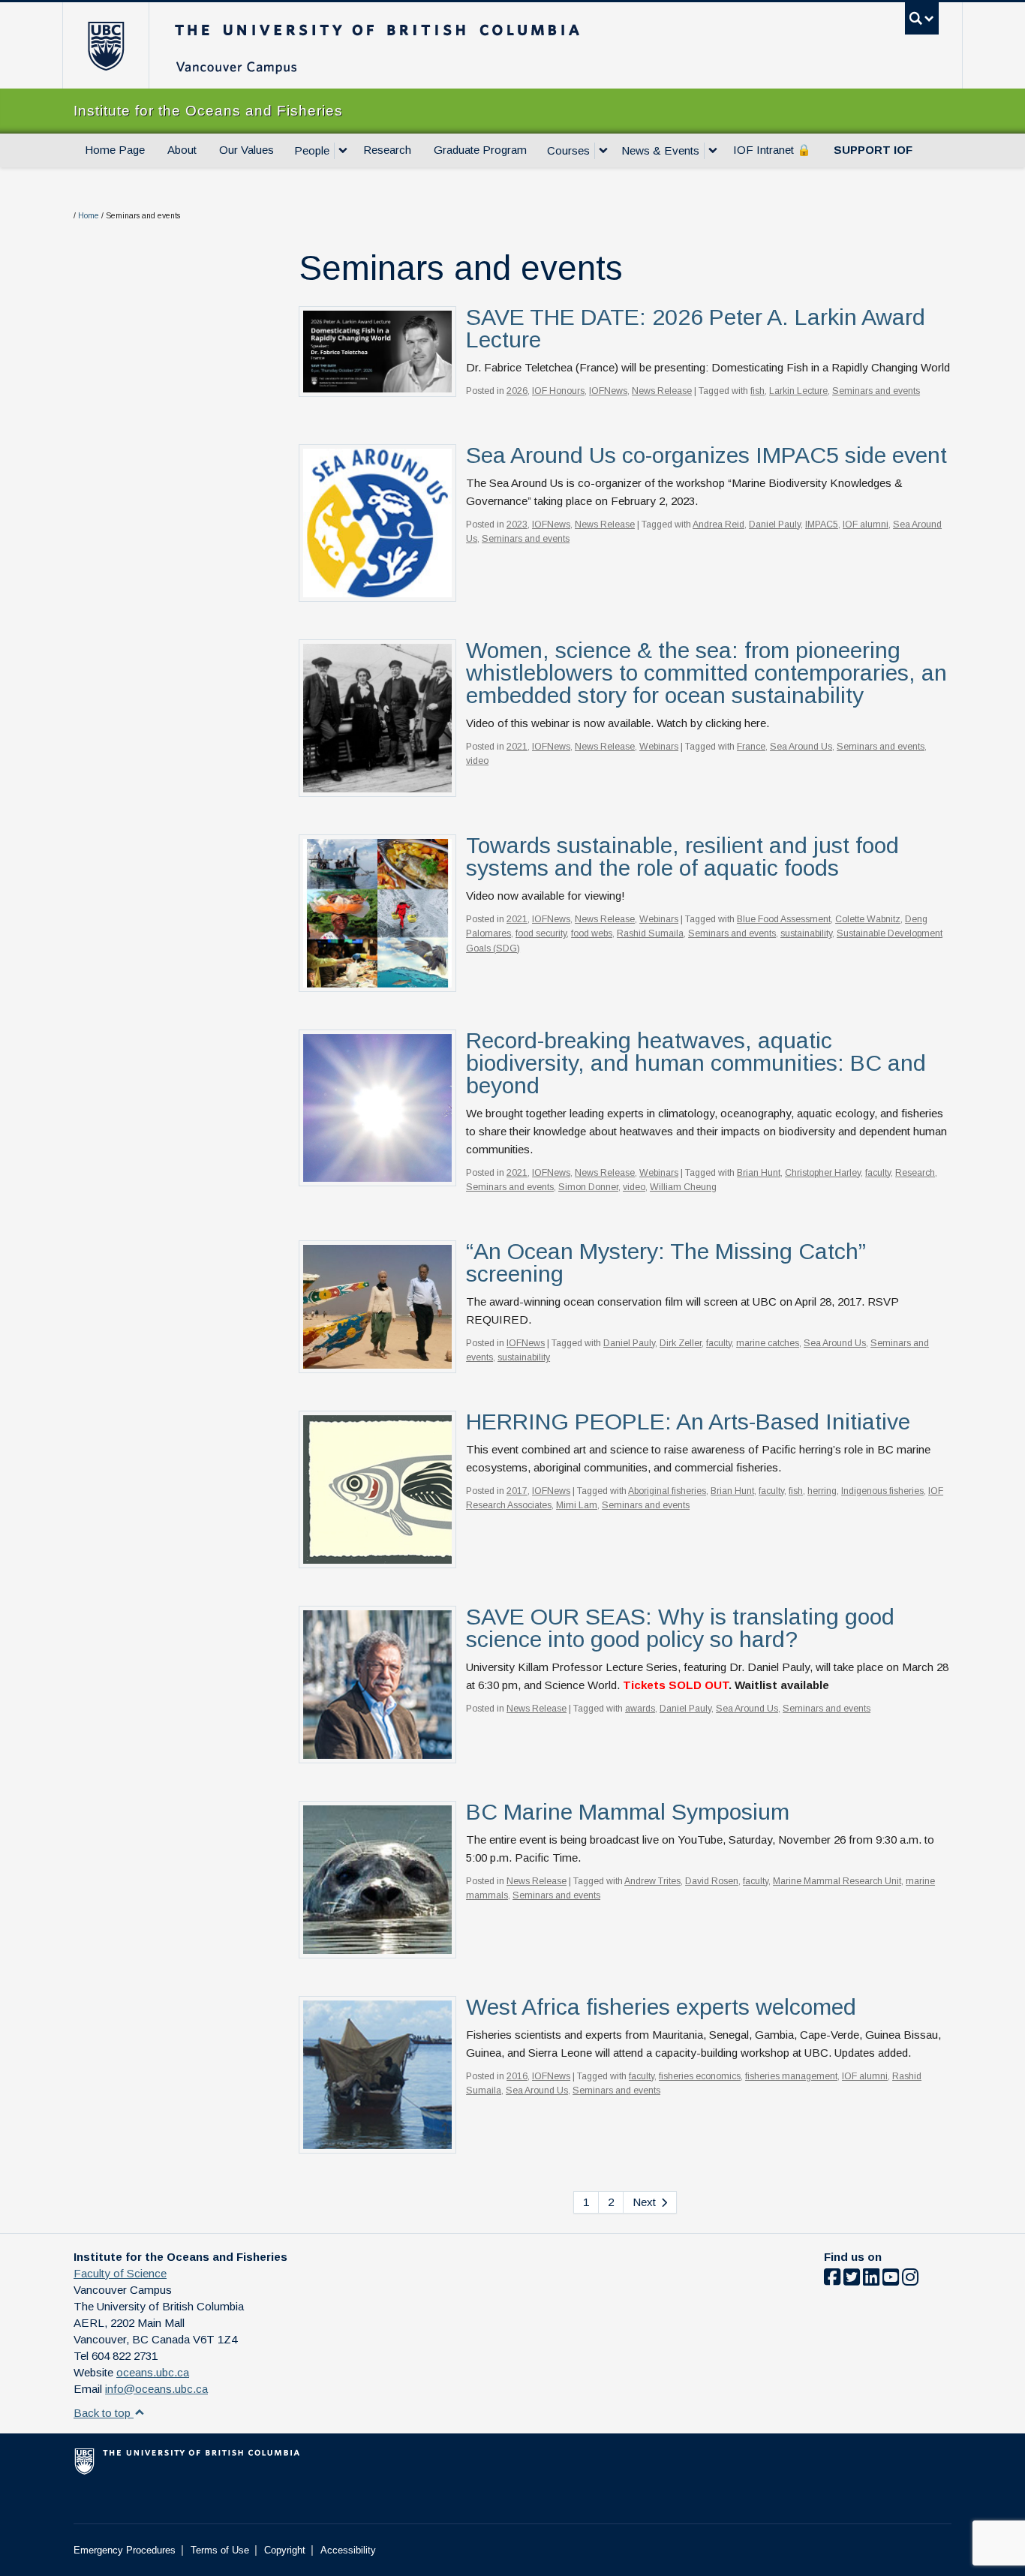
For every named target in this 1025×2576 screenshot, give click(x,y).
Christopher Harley (823, 1173)
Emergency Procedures (125, 2550)
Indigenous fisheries (882, 1491)
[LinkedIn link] (871, 2280)
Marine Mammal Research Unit (837, 1881)
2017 (517, 1491)
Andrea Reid (718, 525)
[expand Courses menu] (603, 151)
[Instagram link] (910, 2280)
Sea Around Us (801, 747)
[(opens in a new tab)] (377, 522)
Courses (568, 150)
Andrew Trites (652, 1881)
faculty (878, 1173)
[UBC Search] (922, 18)
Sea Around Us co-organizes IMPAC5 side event (706, 455)
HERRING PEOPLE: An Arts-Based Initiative (688, 1422)
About (182, 150)
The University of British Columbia (105, 45)
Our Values (246, 150)
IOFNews (608, 391)
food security (541, 933)
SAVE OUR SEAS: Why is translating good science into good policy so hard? (680, 1628)
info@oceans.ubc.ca (156, 2389)
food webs (592, 933)
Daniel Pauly (775, 525)
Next (646, 2202)
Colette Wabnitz (868, 919)
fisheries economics (700, 2076)
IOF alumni (866, 525)
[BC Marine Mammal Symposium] (377, 1879)
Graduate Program (480, 150)
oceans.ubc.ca (153, 2372)
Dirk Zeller (681, 1343)
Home (89, 216)
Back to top (104, 2413)
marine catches (768, 1343)
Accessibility (348, 2550)
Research (387, 150)
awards (640, 1709)
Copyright (285, 2550)
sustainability (806, 933)
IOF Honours (558, 391)
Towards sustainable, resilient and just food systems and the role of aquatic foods (682, 857)
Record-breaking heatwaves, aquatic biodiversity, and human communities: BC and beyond (696, 1063)
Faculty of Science (120, 2273)
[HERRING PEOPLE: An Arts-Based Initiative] (377, 1488)
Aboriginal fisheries (667, 1491)
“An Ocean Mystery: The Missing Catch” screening (666, 1262)
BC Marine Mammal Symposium (628, 1812)
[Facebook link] (832, 2280)
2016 (517, 2076)
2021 (517, 747)
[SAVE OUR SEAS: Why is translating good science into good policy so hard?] (377, 1683)
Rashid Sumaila (650, 933)
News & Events (660, 150)
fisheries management (791, 2076)
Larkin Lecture (798, 391)
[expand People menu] (343, 151)
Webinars (659, 747)
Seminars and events (876, 391)
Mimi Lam (577, 1505)
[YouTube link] (891, 2280)
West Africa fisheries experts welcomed (661, 2007)
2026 (517, 391)
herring (822, 1491)
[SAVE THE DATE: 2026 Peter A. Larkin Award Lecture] (377, 351)
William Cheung (683, 1187)
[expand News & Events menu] (713, 151)
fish (757, 391)
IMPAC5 (822, 525)
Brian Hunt (759, 1173)
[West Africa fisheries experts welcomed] (377, 2074)
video (477, 761)
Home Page (115, 150)
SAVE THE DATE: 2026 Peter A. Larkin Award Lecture (696, 328)
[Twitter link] (852, 2280)
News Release (662, 391)
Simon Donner (588, 1187)
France (751, 747)
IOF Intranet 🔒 (772, 150)
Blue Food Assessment (784, 919)
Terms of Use (220, 2550)
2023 (517, 525)
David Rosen (712, 1881)
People (312, 150)
